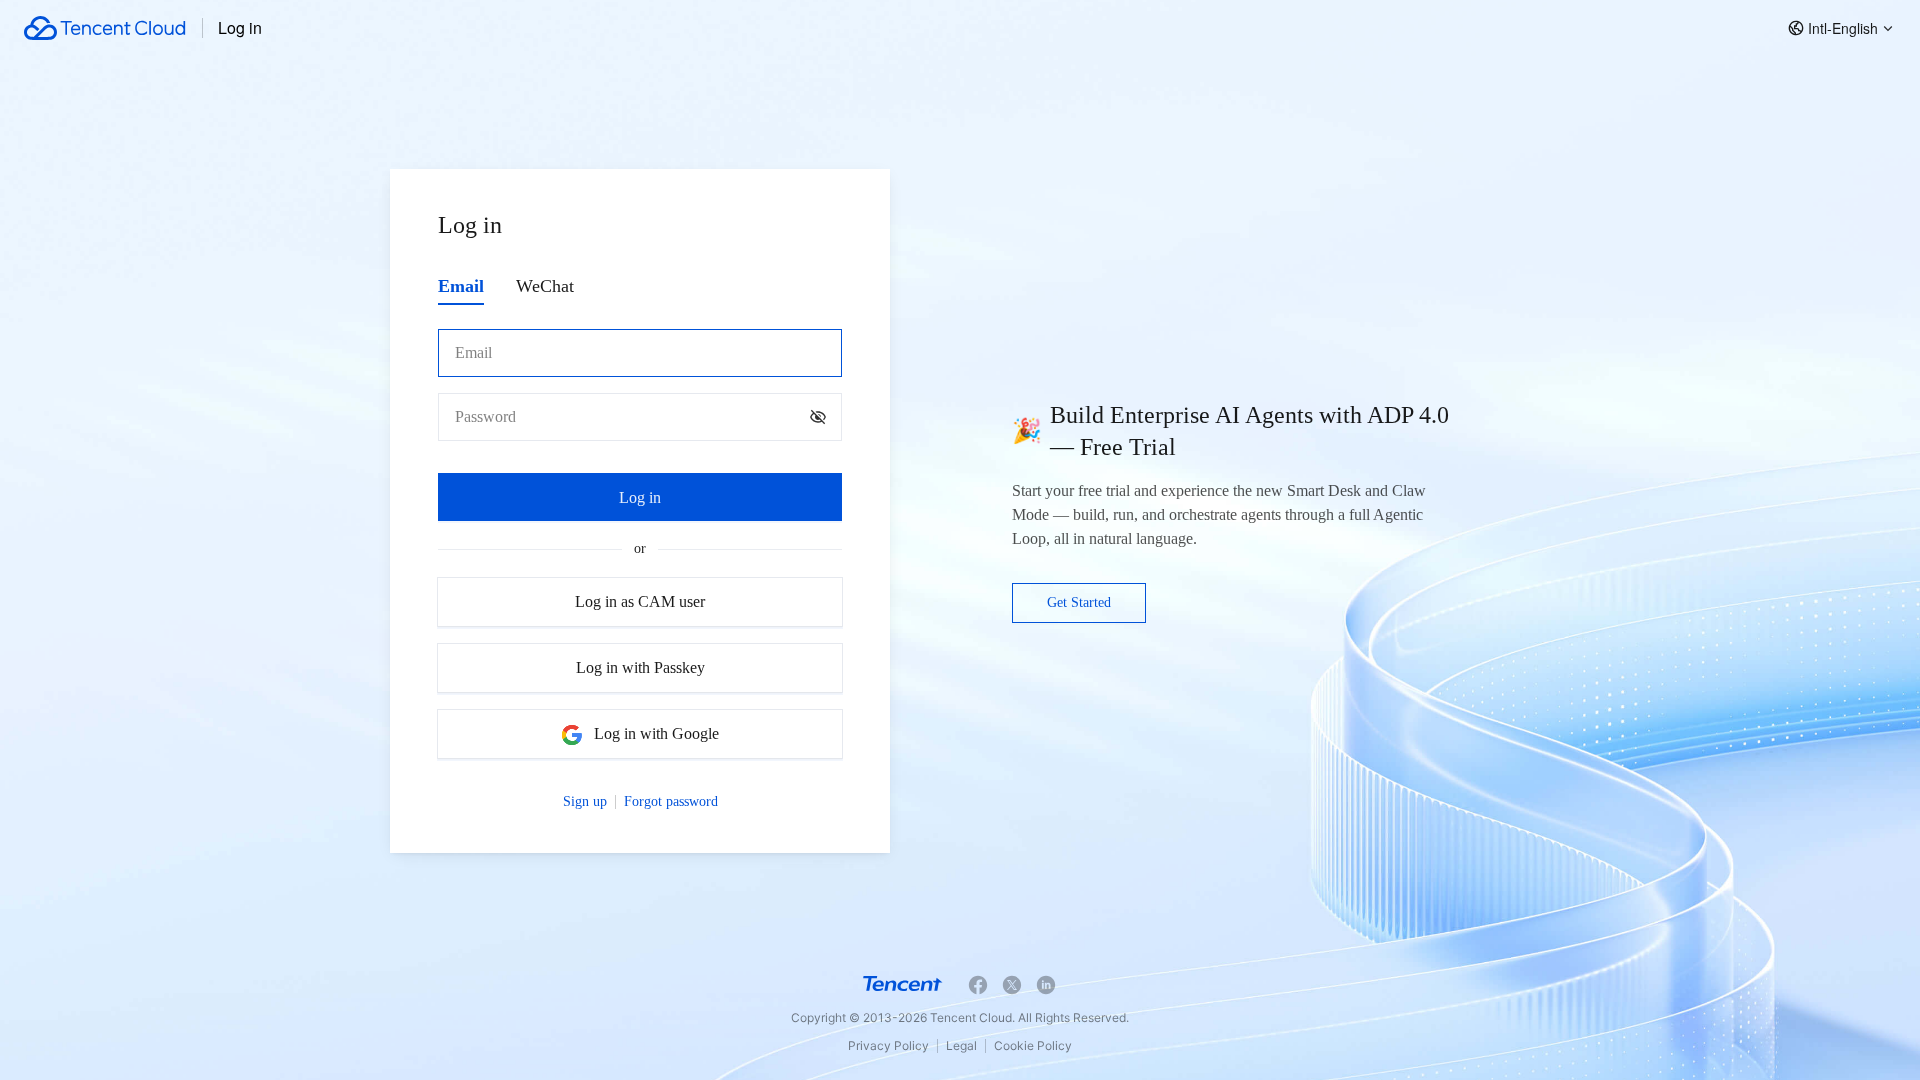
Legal (961, 1045)
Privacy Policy (888, 1045)
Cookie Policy (1033, 1045)
